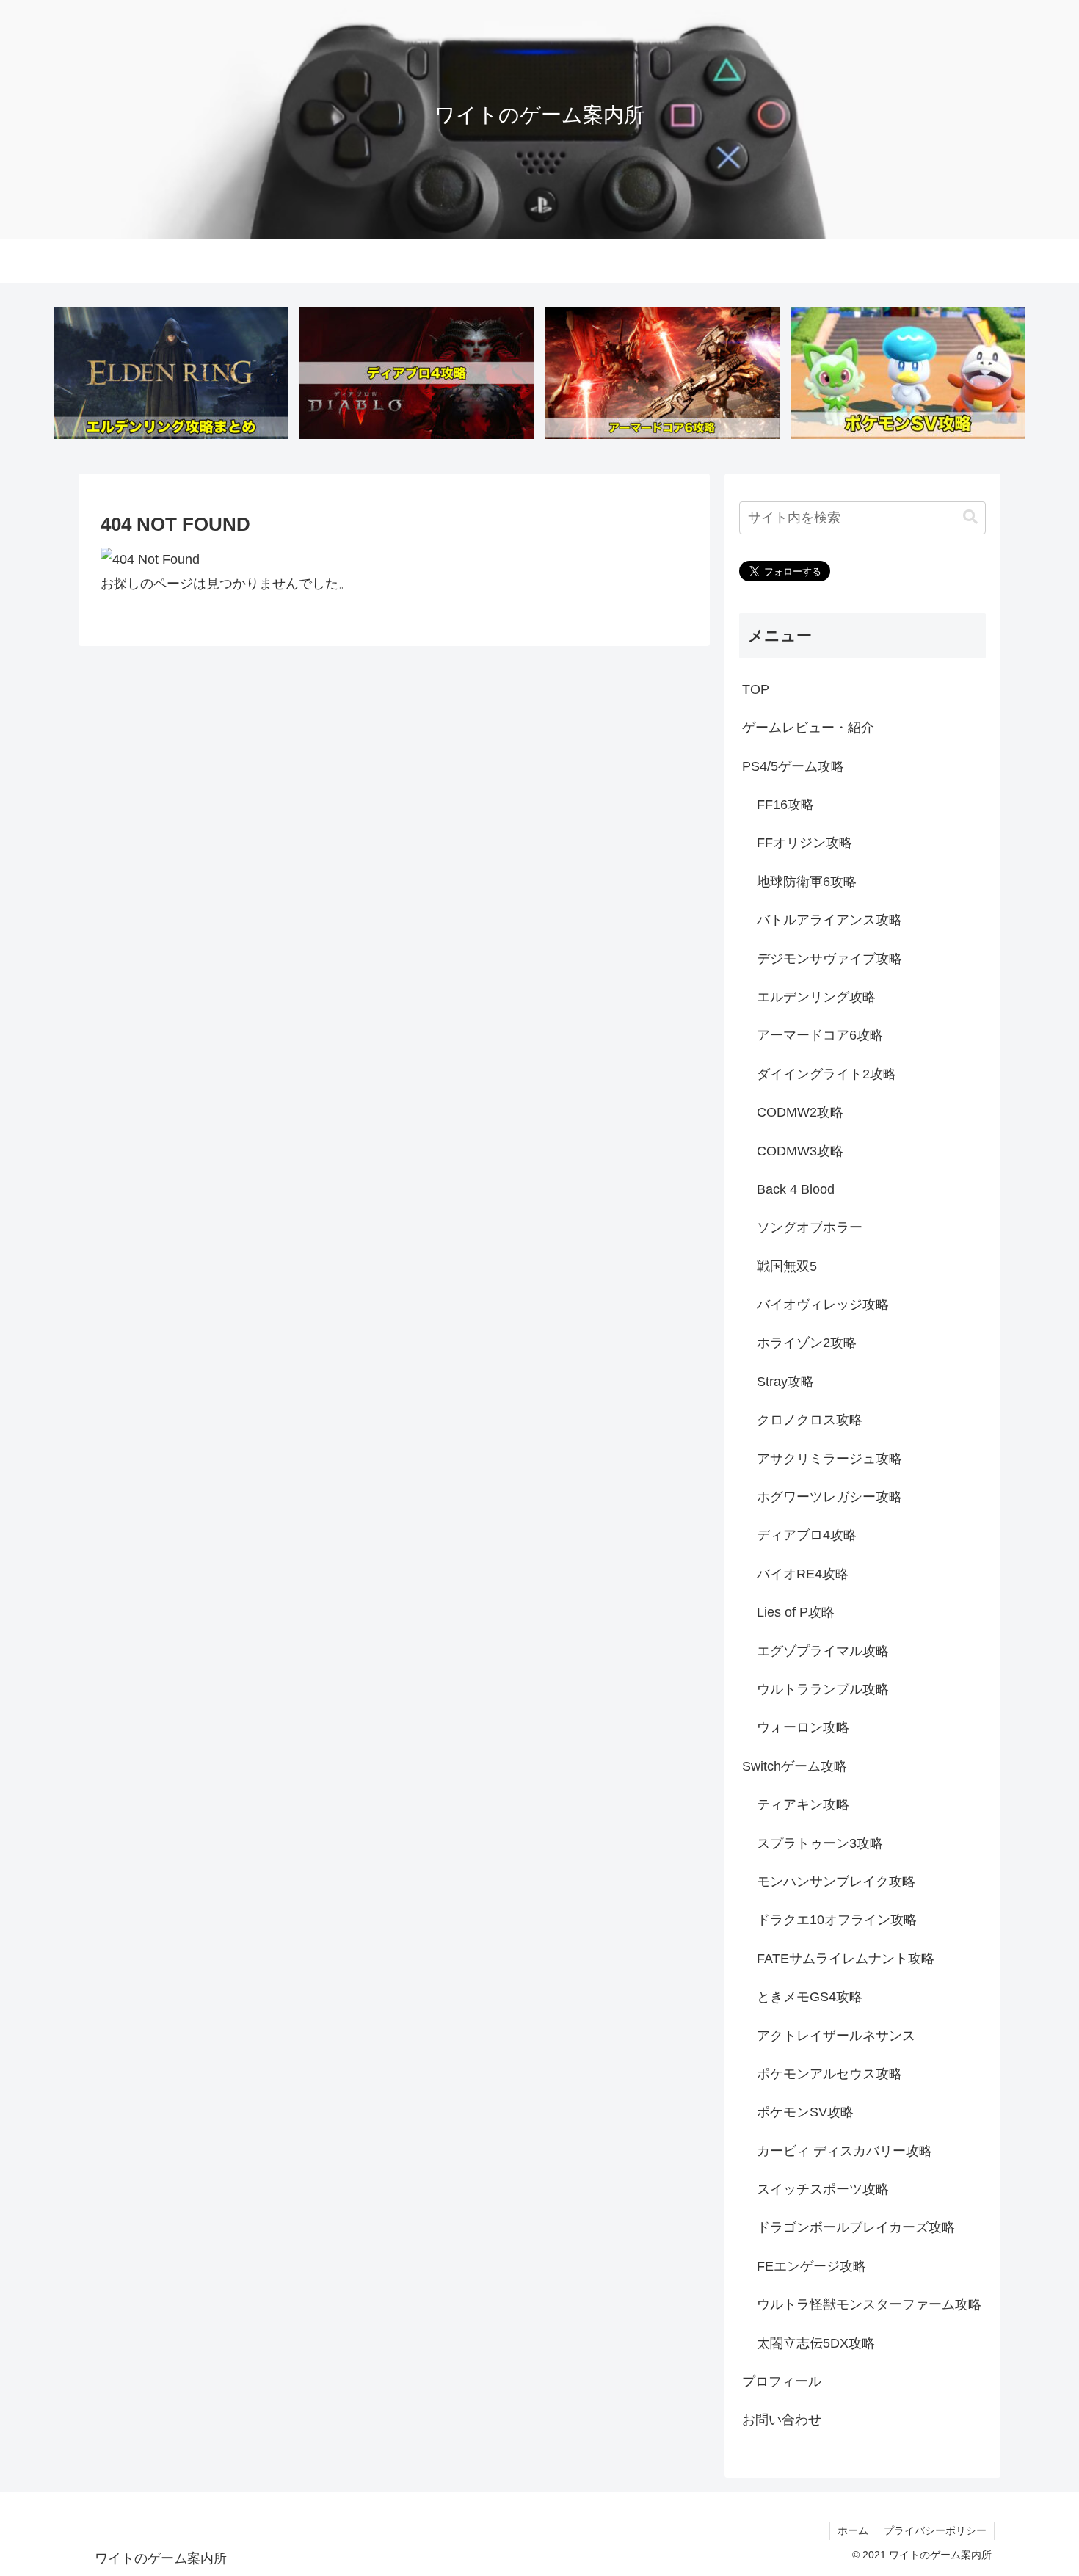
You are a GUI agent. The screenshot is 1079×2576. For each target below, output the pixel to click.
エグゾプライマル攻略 (823, 1650)
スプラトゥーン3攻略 (820, 1843)
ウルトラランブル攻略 (823, 1689)
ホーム (853, 2530)
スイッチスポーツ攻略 (823, 2189)
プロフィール (782, 2381)
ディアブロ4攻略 (807, 1535)
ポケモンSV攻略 (805, 2112)
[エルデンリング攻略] (171, 373)
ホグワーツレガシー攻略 (829, 1497)
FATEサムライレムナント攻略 (846, 1958)
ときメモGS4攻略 (810, 1997)
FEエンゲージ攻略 (811, 2265)
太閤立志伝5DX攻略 (816, 2343)
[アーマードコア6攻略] (662, 373)
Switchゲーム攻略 (795, 1766)
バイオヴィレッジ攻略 (823, 1305)
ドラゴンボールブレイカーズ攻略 (856, 2227)
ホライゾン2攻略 (807, 1343)
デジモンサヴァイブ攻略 (829, 958)
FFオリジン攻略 (804, 843)
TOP (756, 689)
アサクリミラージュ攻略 (829, 1458)
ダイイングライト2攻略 (826, 1073)
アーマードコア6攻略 (820, 1035)
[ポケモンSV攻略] (908, 373)
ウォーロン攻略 (803, 1727)
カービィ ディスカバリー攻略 (844, 2150)
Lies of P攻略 (796, 1612)
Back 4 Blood (796, 1189)
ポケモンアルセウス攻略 (829, 2074)
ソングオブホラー (810, 1227)
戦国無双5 (787, 1266)
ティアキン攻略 (803, 1804)
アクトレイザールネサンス (836, 2035)
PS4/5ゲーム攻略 (793, 766)
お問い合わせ (782, 2420)
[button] (970, 517)
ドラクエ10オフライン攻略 (837, 1920)
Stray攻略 (785, 1381)
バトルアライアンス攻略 (829, 920)
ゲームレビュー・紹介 (808, 728)
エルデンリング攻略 (816, 997)
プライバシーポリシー (935, 2530)
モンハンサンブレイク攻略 (836, 1882)
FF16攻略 (785, 805)
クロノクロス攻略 (810, 1420)
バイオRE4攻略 (803, 1573)
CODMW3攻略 (800, 1150)
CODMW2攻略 (800, 1112)
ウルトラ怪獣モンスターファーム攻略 (869, 2304)
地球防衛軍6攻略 (807, 881)
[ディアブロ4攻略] (417, 373)
